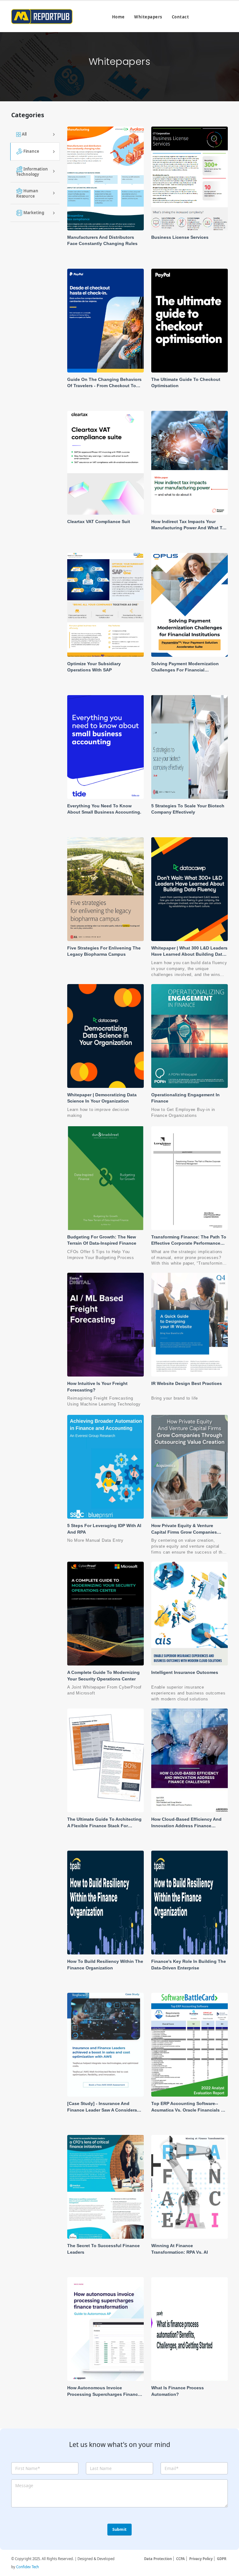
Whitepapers (148, 17)
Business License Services (180, 237)
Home (118, 17)
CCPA (180, 2559)
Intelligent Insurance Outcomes (185, 1672)
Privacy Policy (201, 2559)
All (24, 134)
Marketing (33, 212)
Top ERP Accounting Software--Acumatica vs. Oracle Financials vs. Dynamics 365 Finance (189, 2110)
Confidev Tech (28, 2567)
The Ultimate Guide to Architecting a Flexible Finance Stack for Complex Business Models (104, 1826)
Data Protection (158, 2559)
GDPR (222, 2559)
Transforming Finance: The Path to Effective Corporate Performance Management (189, 1243)
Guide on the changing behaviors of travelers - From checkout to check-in (104, 386)
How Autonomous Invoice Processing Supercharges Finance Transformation (104, 2394)
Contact (180, 17)
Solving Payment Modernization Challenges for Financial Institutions (185, 670)
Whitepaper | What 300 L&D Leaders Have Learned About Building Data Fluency (189, 954)
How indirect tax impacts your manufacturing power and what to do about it (188, 528)
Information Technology (32, 171)
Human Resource (27, 193)
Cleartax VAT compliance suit (99, 521)
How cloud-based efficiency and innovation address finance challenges (186, 1826)
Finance (31, 151)
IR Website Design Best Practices (187, 1383)
